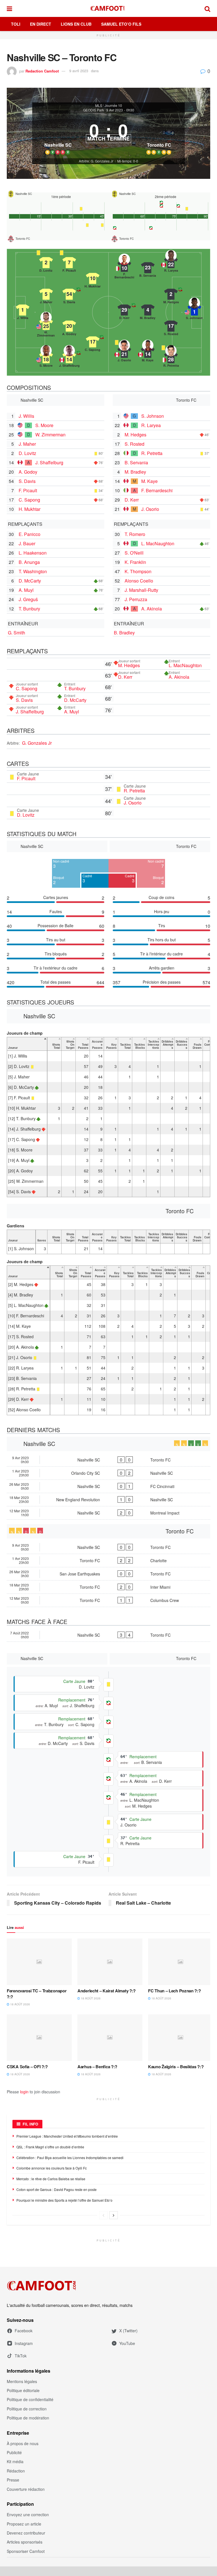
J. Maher (27, 444)
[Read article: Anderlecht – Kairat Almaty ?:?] (110, 1962)
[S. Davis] (69, 294)
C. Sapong (29, 500)
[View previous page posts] (103, 2215)
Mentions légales (22, 2381)
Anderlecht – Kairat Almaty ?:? (107, 1991)
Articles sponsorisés (25, 2542)
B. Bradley (124, 633)
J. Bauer (27, 543)
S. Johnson (153, 416)
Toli (16, 24)
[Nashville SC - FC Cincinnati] (108, 1486)
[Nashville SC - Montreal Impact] (108, 1513)
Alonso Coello (139, 581)
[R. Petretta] (171, 358)
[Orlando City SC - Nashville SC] (108, 1473)
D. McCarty (30, 581)
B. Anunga (29, 562)
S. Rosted (134, 444)
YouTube (127, 2343)
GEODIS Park (94, 110)
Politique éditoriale (23, 2390)
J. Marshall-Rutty (141, 590)
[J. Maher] (46, 294)
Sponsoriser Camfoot (26, 2551)
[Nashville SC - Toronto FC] (108, 1460)
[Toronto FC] (159, 136)
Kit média (15, 2461)
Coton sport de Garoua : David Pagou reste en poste (57, 2189)
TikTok (21, 2356)
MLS (99, 105)
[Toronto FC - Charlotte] (108, 1560)
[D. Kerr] (124, 310)
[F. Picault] (69, 263)
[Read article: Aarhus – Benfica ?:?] (110, 2037)
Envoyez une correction (28, 2515)
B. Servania (136, 462)
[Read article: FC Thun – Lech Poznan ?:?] (181, 1962)
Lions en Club (76, 24)
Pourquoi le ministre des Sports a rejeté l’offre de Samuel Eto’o (64, 2200)
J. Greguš (28, 599)
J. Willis (26, 416)
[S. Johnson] (194, 310)
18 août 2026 (20, 2004)
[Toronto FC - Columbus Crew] (108, 1600)
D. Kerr (132, 500)
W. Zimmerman (50, 435)
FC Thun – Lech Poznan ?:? (174, 1991)
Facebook (24, 2331)
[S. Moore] (46, 358)
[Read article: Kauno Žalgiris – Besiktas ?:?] (181, 2037)
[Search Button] (207, 8)
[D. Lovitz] (46, 263)
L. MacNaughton (158, 543)
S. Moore (44, 425)
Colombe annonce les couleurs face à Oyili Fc (52, 2168)
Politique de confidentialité (30, 2399)
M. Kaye (149, 481)
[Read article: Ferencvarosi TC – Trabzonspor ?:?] (39, 1962)
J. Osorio (150, 509)
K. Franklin (135, 562)
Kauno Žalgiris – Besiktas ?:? (176, 2067)
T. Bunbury (29, 609)
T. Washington (33, 571)
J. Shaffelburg (49, 462)
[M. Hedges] (171, 294)
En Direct (41, 24)
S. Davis (27, 481)
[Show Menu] (9, 8)
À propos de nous (23, 2443)
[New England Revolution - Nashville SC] (108, 1500)
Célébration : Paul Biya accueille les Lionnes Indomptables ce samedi (70, 2158)
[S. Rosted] (171, 326)
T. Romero (135, 534)
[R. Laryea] (171, 263)
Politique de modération (28, 2418)
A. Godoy (28, 472)
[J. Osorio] (124, 352)
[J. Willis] (23, 310)
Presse (13, 2480)
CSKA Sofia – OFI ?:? (27, 2067)
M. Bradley (135, 472)
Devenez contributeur (26, 2533)
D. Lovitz (27, 453)
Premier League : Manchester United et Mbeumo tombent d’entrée (67, 2136)
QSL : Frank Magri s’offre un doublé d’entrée (50, 2147)
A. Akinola (152, 609)
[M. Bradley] (148, 310)
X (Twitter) (128, 2331)
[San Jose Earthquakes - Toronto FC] (108, 1574)
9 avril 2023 (79, 71)
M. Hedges (135, 435)
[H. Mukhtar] (93, 278)
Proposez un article (24, 2524)
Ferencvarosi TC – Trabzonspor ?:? (37, 1994)
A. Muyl (26, 590)
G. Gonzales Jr (37, 743)
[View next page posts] (114, 2215)
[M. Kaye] (148, 352)
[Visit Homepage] (108, 8)
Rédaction (16, 2471)
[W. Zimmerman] (46, 324)
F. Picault (28, 490)
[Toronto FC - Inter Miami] (108, 1587)
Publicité (14, 2452)
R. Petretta (152, 453)
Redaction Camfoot (42, 71)
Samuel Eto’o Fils (121, 24)
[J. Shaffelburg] (69, 358)
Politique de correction (27, 2409)
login (24, 2092)
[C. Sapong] (93, 342)
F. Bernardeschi (157, 490)
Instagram (24, 2343)
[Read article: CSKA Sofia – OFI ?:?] (39, 2037)
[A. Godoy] (69, 326)
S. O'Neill (134, 553)
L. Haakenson (33, 553)
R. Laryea (151, 425)
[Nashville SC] (58, 136)
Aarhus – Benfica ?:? (97, 2067)
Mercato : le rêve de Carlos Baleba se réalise (51, 2179)
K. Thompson (138, 571)
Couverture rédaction (26, 2489)
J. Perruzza (136, 599)
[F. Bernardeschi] (124, 266)
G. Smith (17, 633)
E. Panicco (30, 534)
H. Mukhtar (30, 509)
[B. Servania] (148, 268)
